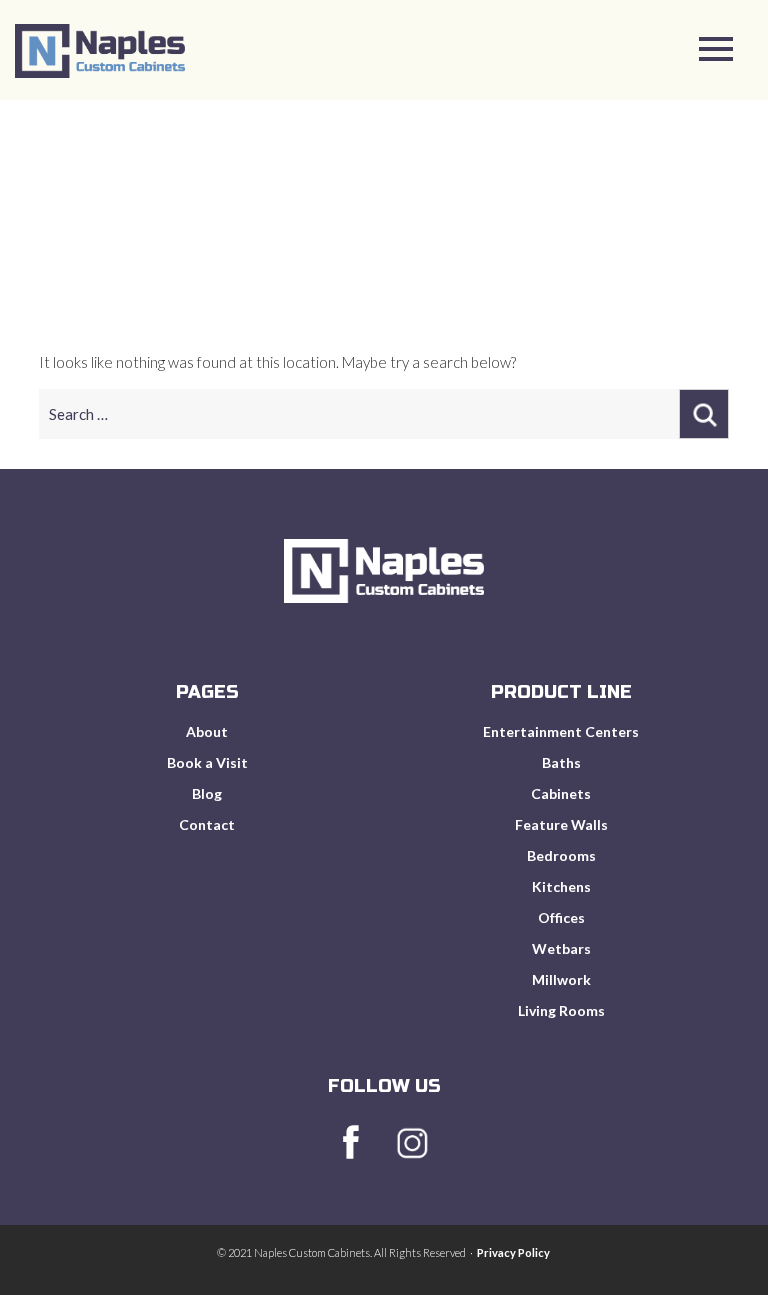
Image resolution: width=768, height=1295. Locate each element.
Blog (207, 793)
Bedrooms (561, 855)
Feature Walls (561, 824)
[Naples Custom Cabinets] (100, 71)
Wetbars (561, 948)
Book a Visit (207, 762)
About (207, 731)
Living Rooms (561, 1010)
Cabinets (561, 793)
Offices (561, 917)
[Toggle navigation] (716, 52)
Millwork (561, 979)
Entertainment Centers (561, 731)
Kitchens (561, 886)
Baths (561, 762)
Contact (207, 824)
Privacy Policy (513, 1252)
